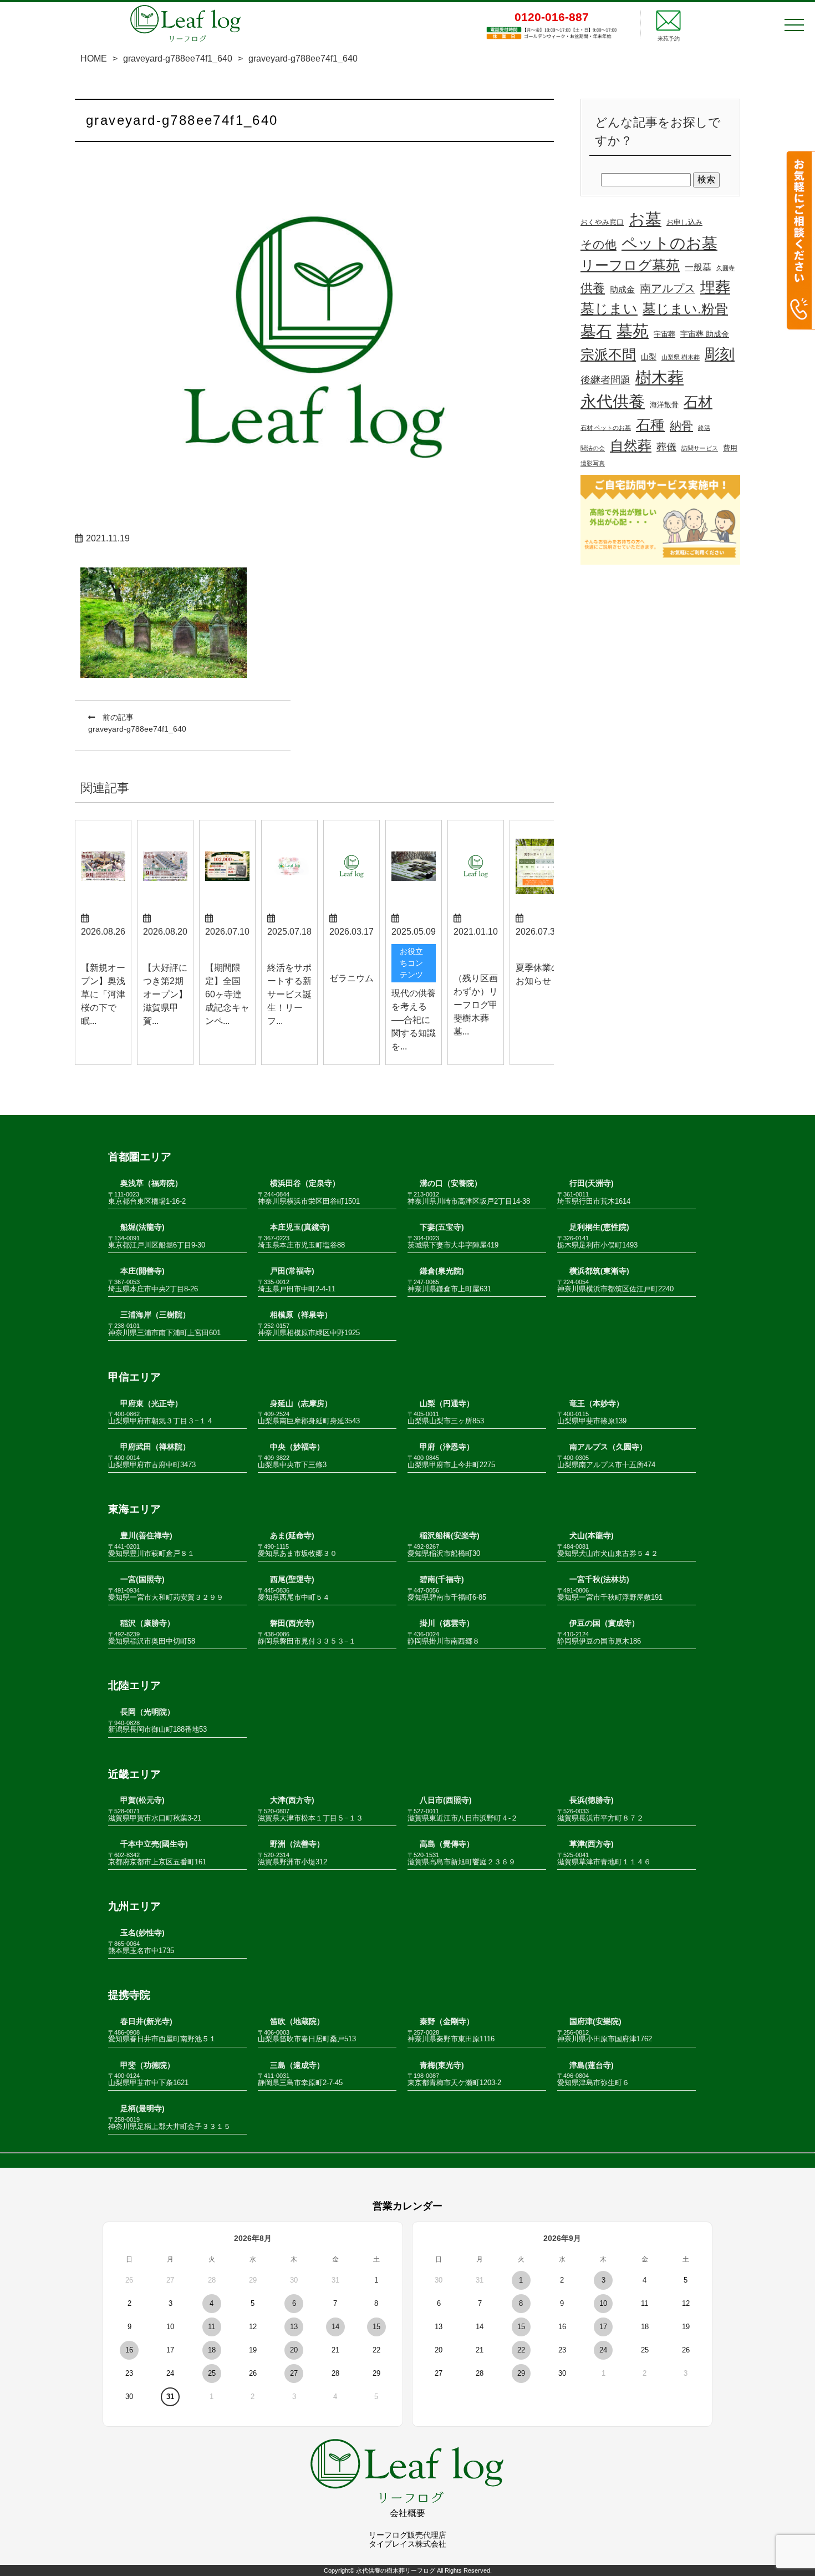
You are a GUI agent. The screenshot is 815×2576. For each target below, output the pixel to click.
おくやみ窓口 (602, 222)
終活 (704, 428)
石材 (698, 402)
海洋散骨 (664, 405)
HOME (94, 59)
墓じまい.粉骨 (685, 309)
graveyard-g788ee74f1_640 (178, 59)
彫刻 (720, 354)
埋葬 (715, 287)
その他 (598, 244)
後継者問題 (605, 380)
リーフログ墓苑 (630, 265)
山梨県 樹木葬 (681, 357)
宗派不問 (608, 355)
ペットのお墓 (669, 243)
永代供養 (613, 402)
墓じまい (609, 308)
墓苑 (633, 331)
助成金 (622, 290)
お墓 (645, 219)
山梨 (649, 357)
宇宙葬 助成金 (705, 334)
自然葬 (631, 446)
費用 (730, 448)
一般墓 (698, 267)
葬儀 (666, 447)
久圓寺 (725, 268)
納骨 (681, 426)
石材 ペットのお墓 (606, 428)
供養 (593, 288)
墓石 (596, 331)
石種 (650, 425)
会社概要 (407, 2513)
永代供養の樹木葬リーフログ (396, 2570)
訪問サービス (700, 448)
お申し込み (684, 222)
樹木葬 (659, 377)
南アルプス (668, 288)
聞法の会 (593, 448)
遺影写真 (593, 463)
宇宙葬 (664, 334)
